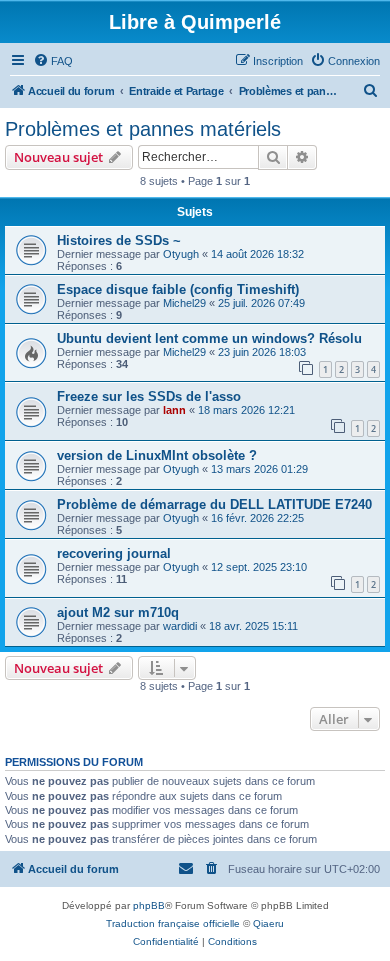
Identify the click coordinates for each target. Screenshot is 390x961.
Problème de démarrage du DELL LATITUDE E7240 (214, 504)
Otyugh (181, 254)
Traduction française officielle (173, 923)
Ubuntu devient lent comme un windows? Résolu (209, 338)
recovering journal (114, 553)
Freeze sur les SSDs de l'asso (149, 396)
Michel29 (184, 303)
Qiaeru (268, 923)
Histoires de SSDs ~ (119, 240)
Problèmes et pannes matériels (143, 129)
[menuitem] (53, 61)
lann (174, 410)
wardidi (180, 626)
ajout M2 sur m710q (118, 612)
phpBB (149, 905)
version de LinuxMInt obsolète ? (157, 455)
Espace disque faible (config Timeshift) (178, 289)
